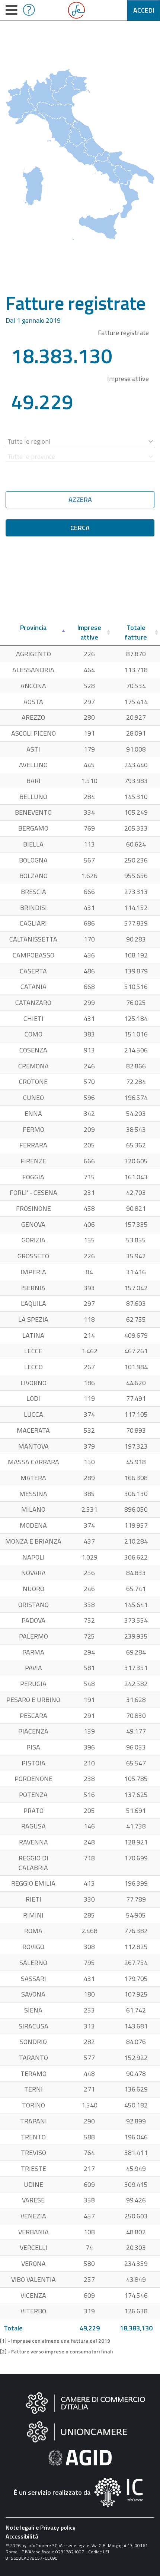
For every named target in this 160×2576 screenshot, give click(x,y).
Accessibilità (22, 2536)
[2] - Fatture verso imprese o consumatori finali (56, 2352)
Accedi (144, 10)
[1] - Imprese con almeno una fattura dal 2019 (55, 2341)
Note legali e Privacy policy (41, 2527)
